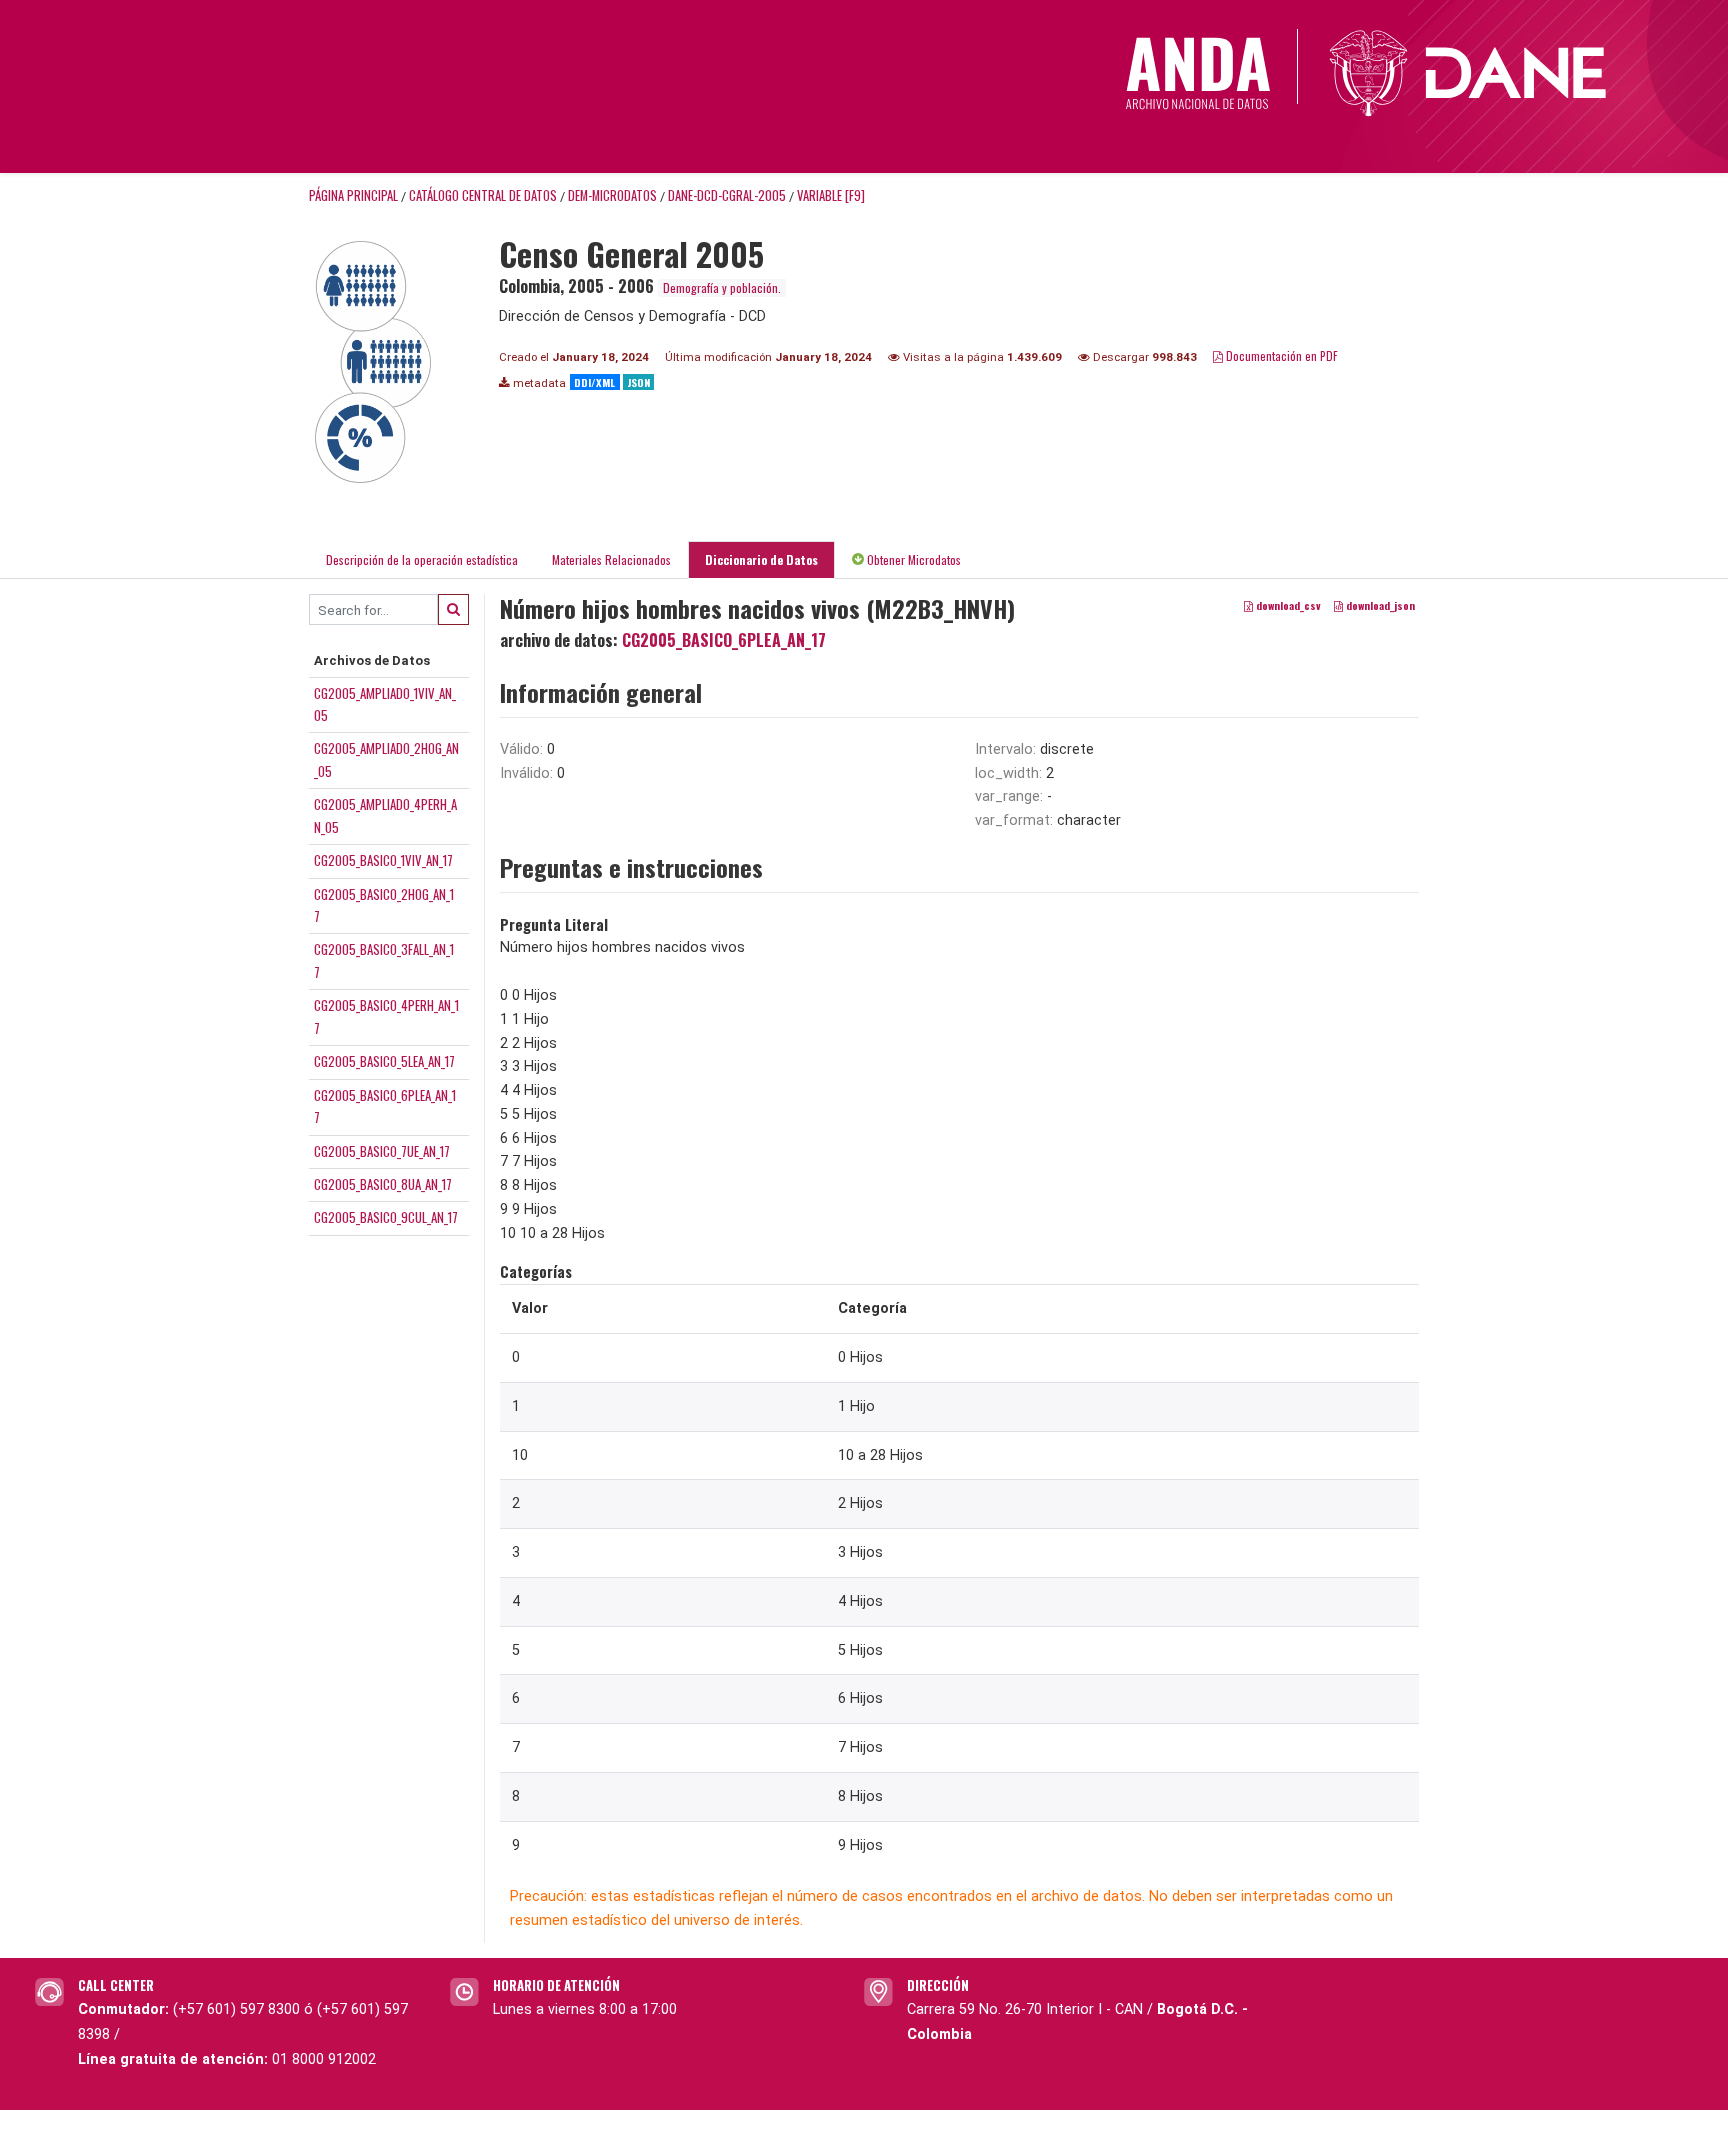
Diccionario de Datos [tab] (761, 559)
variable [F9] (831, 195)
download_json (1379, 605)
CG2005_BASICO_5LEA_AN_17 (384, 1061)
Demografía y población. (722, 287)
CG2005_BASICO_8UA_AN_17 (383, 1184)
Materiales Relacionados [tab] (611, 559)
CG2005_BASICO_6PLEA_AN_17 (724, 640)
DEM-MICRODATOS (612, 195)
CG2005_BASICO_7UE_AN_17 (382, 1151)
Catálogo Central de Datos (483, 195)
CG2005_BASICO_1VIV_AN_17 (383, 860)
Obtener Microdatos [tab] (912, 559)
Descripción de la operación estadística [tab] (422, 559)
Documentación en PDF (1280, 355)
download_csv (1287, 605)
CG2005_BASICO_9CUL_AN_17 (386, 1217)
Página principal (353, 195)
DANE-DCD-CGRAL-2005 (727, 195)
